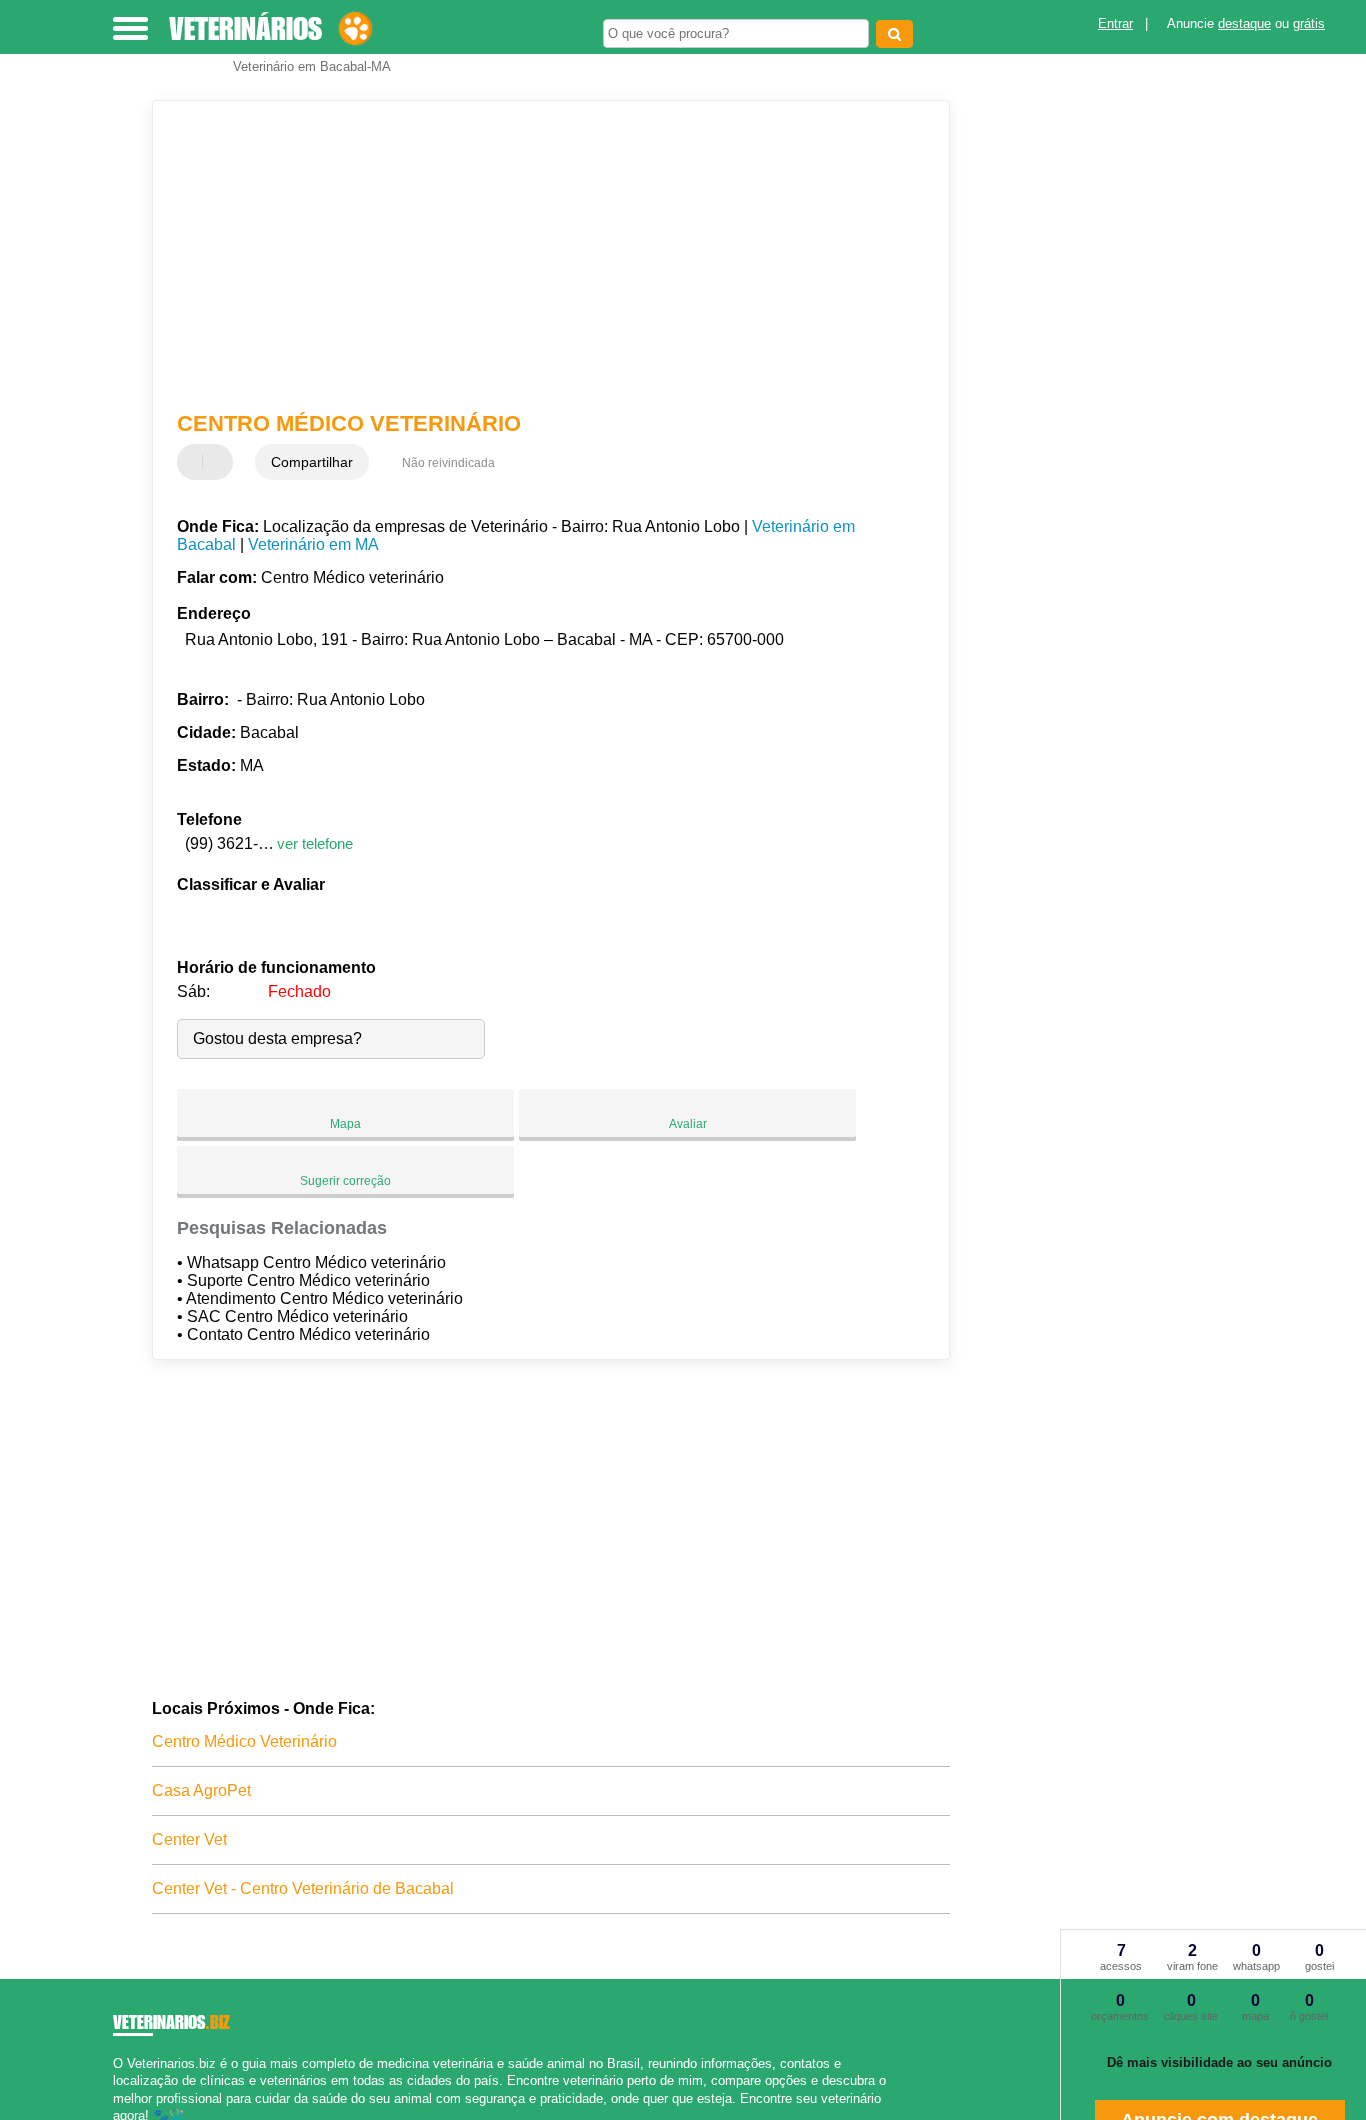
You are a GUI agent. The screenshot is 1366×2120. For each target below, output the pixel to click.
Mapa (345, 1124)
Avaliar (688, 1124)
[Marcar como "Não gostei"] (220, 462)
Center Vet (189, 1839)
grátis (1309, 23)
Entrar (1115, 23)
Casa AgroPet (201, 1790)
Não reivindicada (448, 463)
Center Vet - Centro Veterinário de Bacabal (303, 1888)
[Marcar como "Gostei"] (195, 462)
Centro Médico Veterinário (244, 1741)
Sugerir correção (345, 1181)
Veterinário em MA (313, 544)
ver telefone (315, 843)
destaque (1244, 23)
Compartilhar (312, 462)
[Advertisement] (537, 256)
